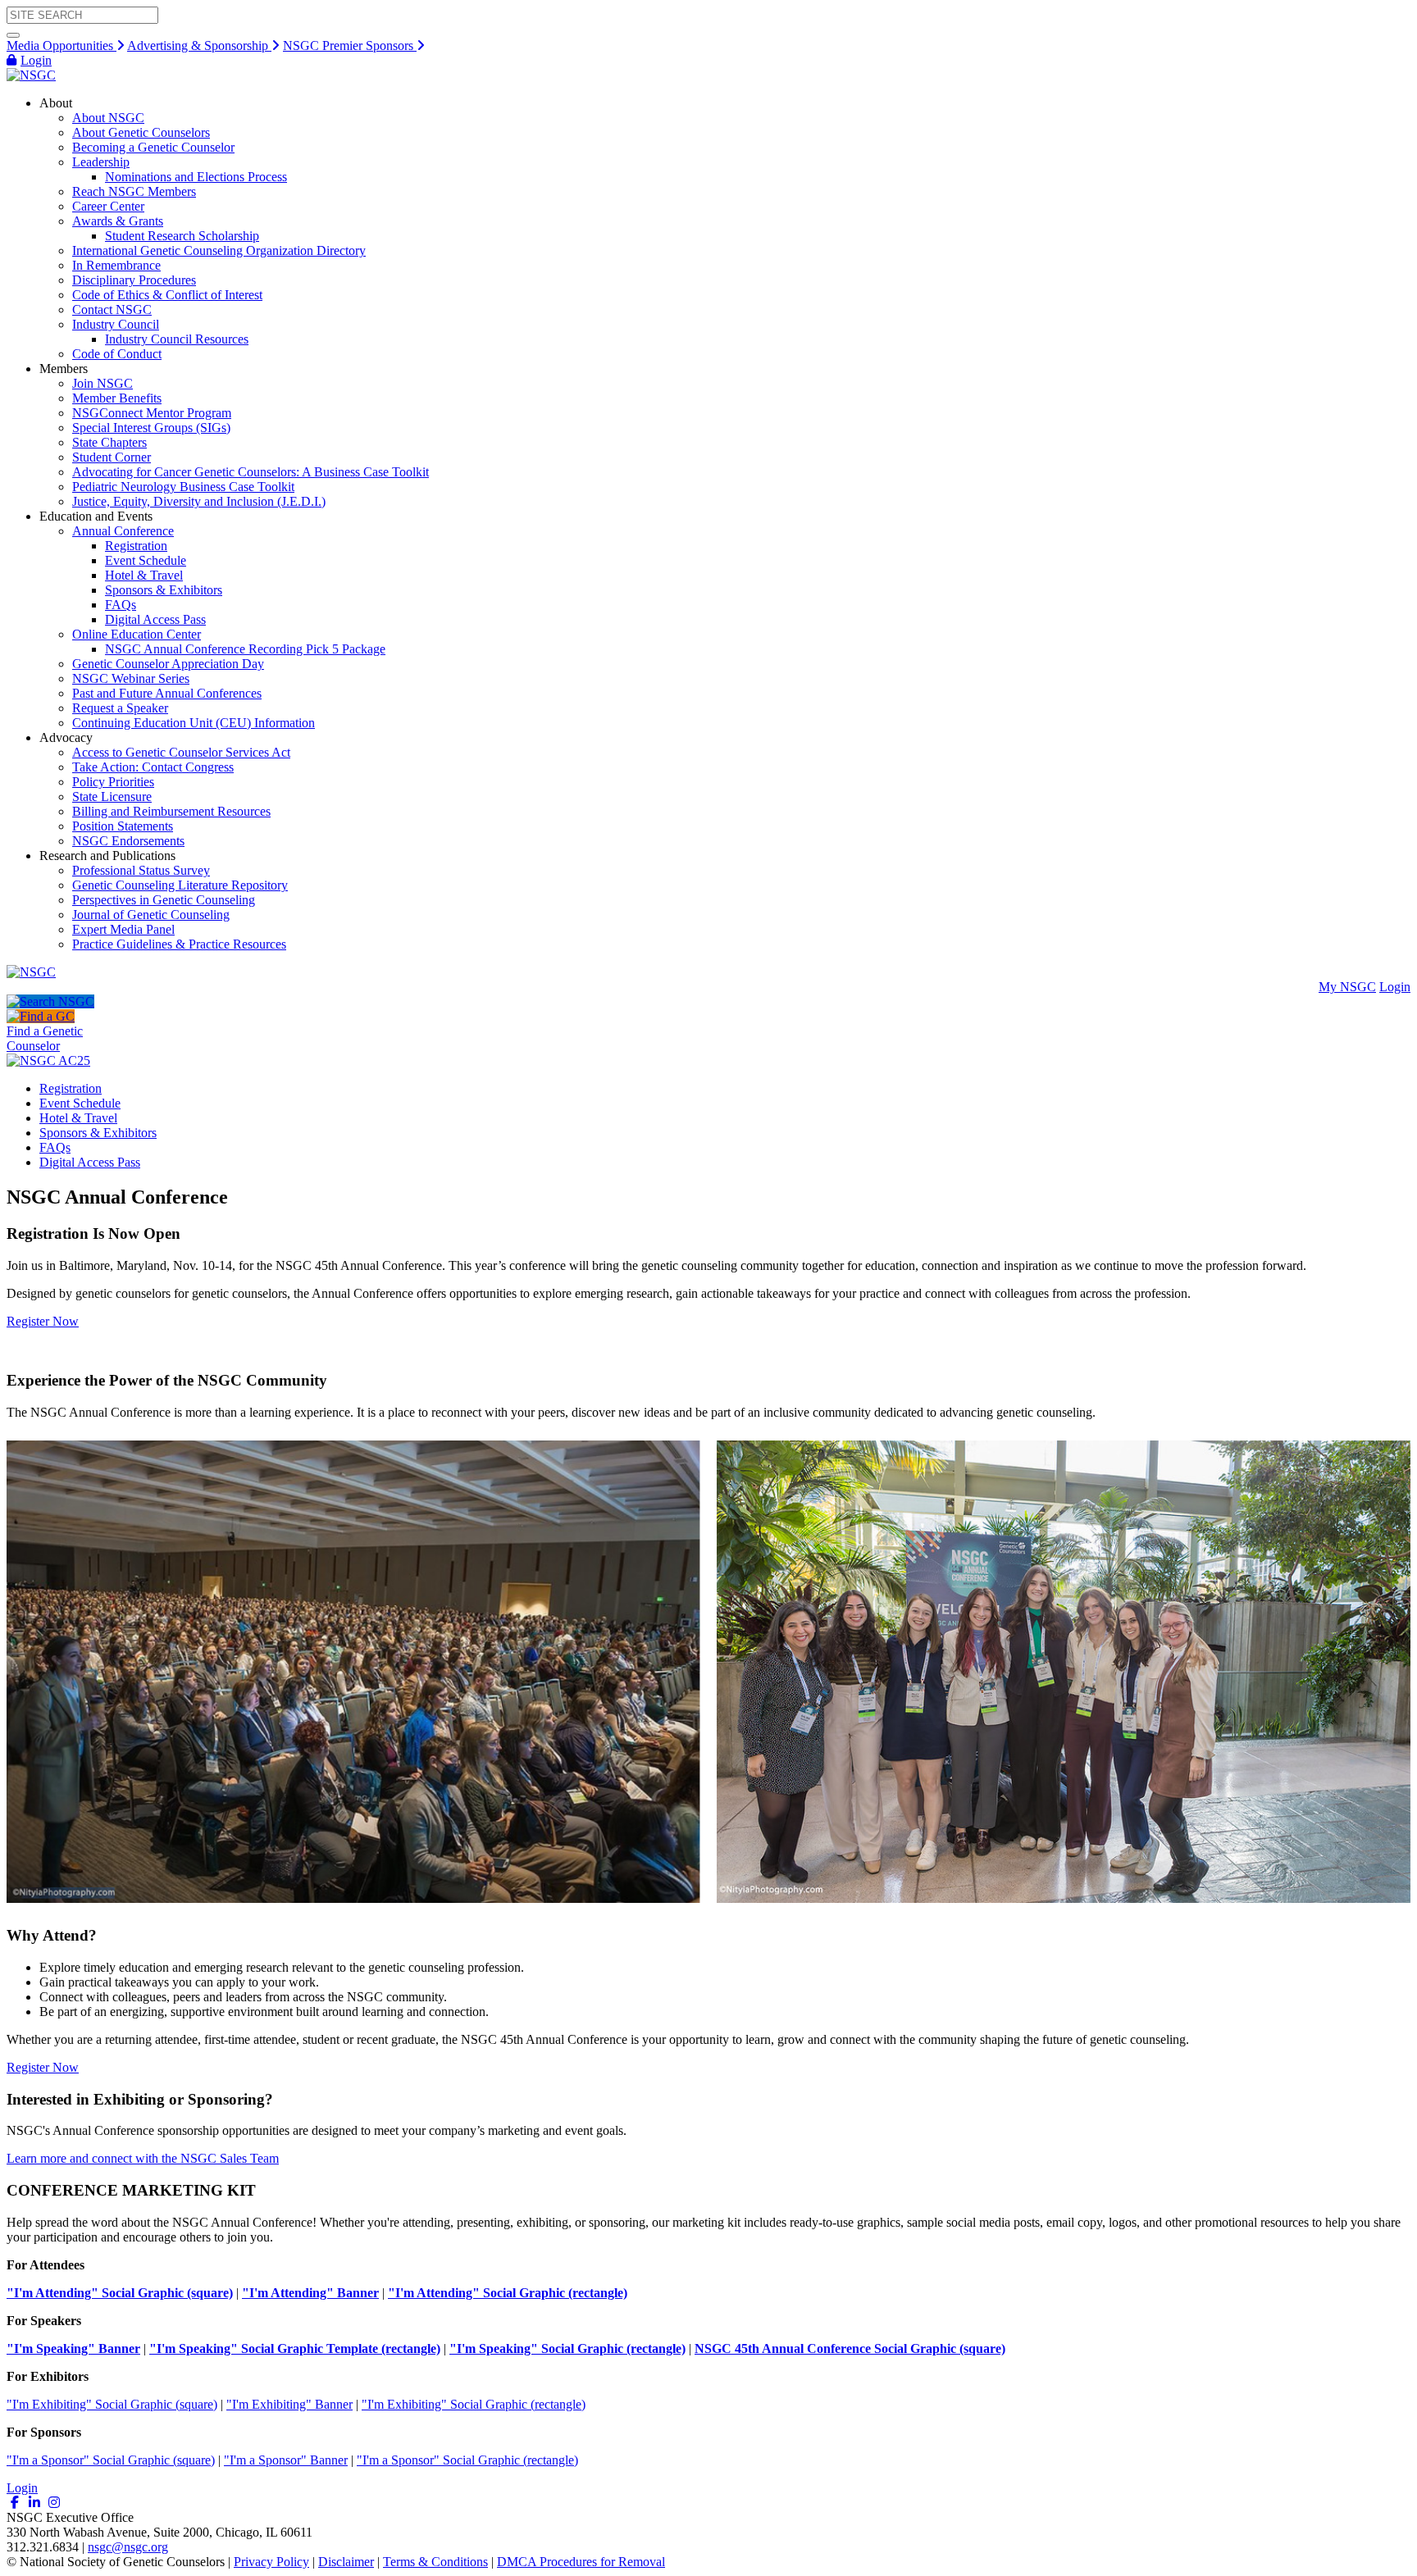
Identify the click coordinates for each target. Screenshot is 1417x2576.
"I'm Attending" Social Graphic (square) (120, 2293)
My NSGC (1347, 987)
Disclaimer (346, 2562)
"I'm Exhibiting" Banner (289, 2404)
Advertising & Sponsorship (199, 46)
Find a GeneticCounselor (45, 1038)
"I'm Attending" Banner (310, 2293)
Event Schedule (80, 1103)
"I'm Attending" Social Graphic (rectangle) (508, 2293)
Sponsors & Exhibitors (98, 1133)
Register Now (43, 1321)
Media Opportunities (62, 46)
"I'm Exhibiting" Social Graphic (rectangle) (474, 2404)
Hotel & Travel (78, 1118)
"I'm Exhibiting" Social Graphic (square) (112, 2404)
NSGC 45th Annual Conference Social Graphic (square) (850, 2348)
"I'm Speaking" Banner (73, 2348)
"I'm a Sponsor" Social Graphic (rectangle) (467, 2460)
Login (36, 60)
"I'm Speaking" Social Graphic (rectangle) (567, 2348)
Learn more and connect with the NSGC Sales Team (143, 2158)
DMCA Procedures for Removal (581, 2562)
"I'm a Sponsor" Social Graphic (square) (111, 2460)
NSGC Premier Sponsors (350, 46)
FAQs (55, 1147)
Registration (71, 1088)
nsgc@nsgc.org (128, 2547)
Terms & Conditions (435, 2562)
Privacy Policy (271, 2562)
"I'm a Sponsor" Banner (286, 2460)
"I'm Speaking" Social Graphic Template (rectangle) (295, 2348)
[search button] (13, 35)
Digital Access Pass (90, 1162)
